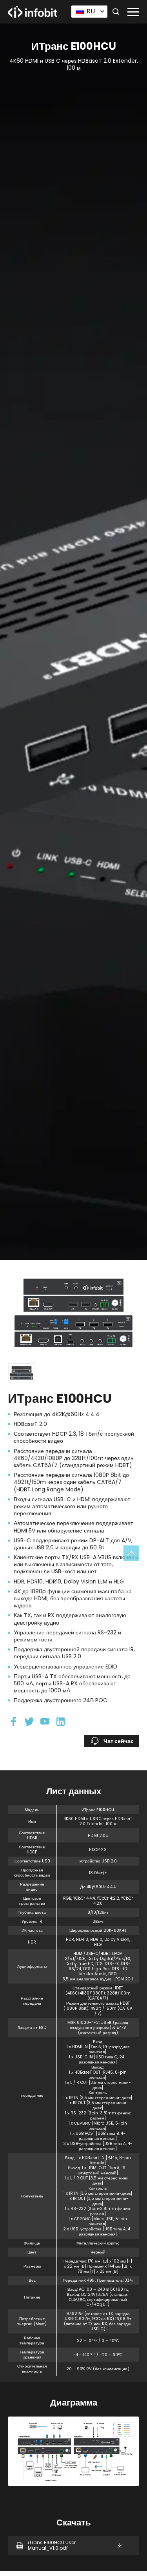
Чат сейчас (119, 1741)
